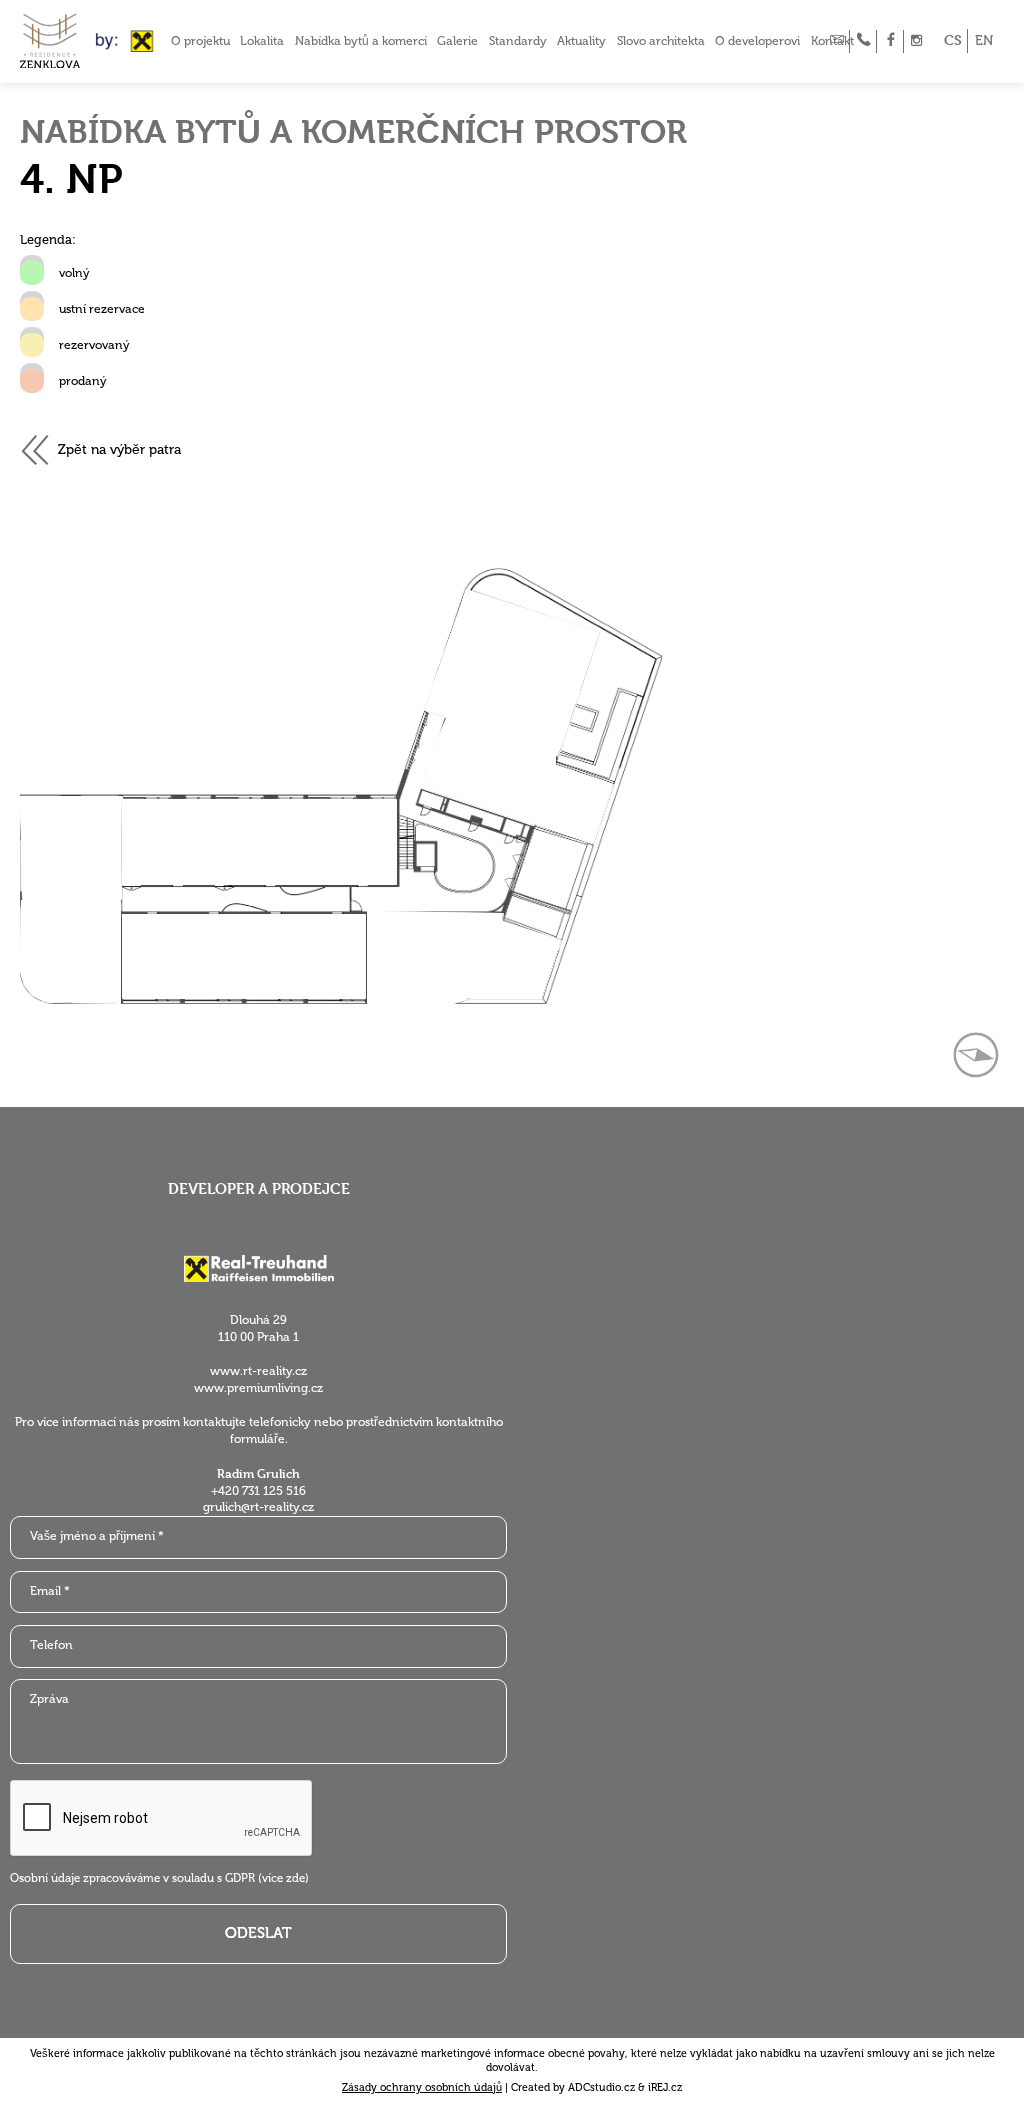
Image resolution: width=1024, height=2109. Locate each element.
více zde (283, 1878)
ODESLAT (258, 1933)
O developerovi (757, 41)
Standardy (518, 41)
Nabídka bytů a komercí (361, 41)
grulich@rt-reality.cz (258, 1507)
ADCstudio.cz (601, 2087)
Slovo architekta (661, 41)
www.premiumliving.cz (258, 1388)
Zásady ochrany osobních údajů (422, 2087)
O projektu (200, 41)
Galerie (457, 41)
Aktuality (581, 41)
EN (984, 40)
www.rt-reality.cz (258, 1371)
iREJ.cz (665, 2087)
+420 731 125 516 (258, 1491)
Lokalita (262, 41)
